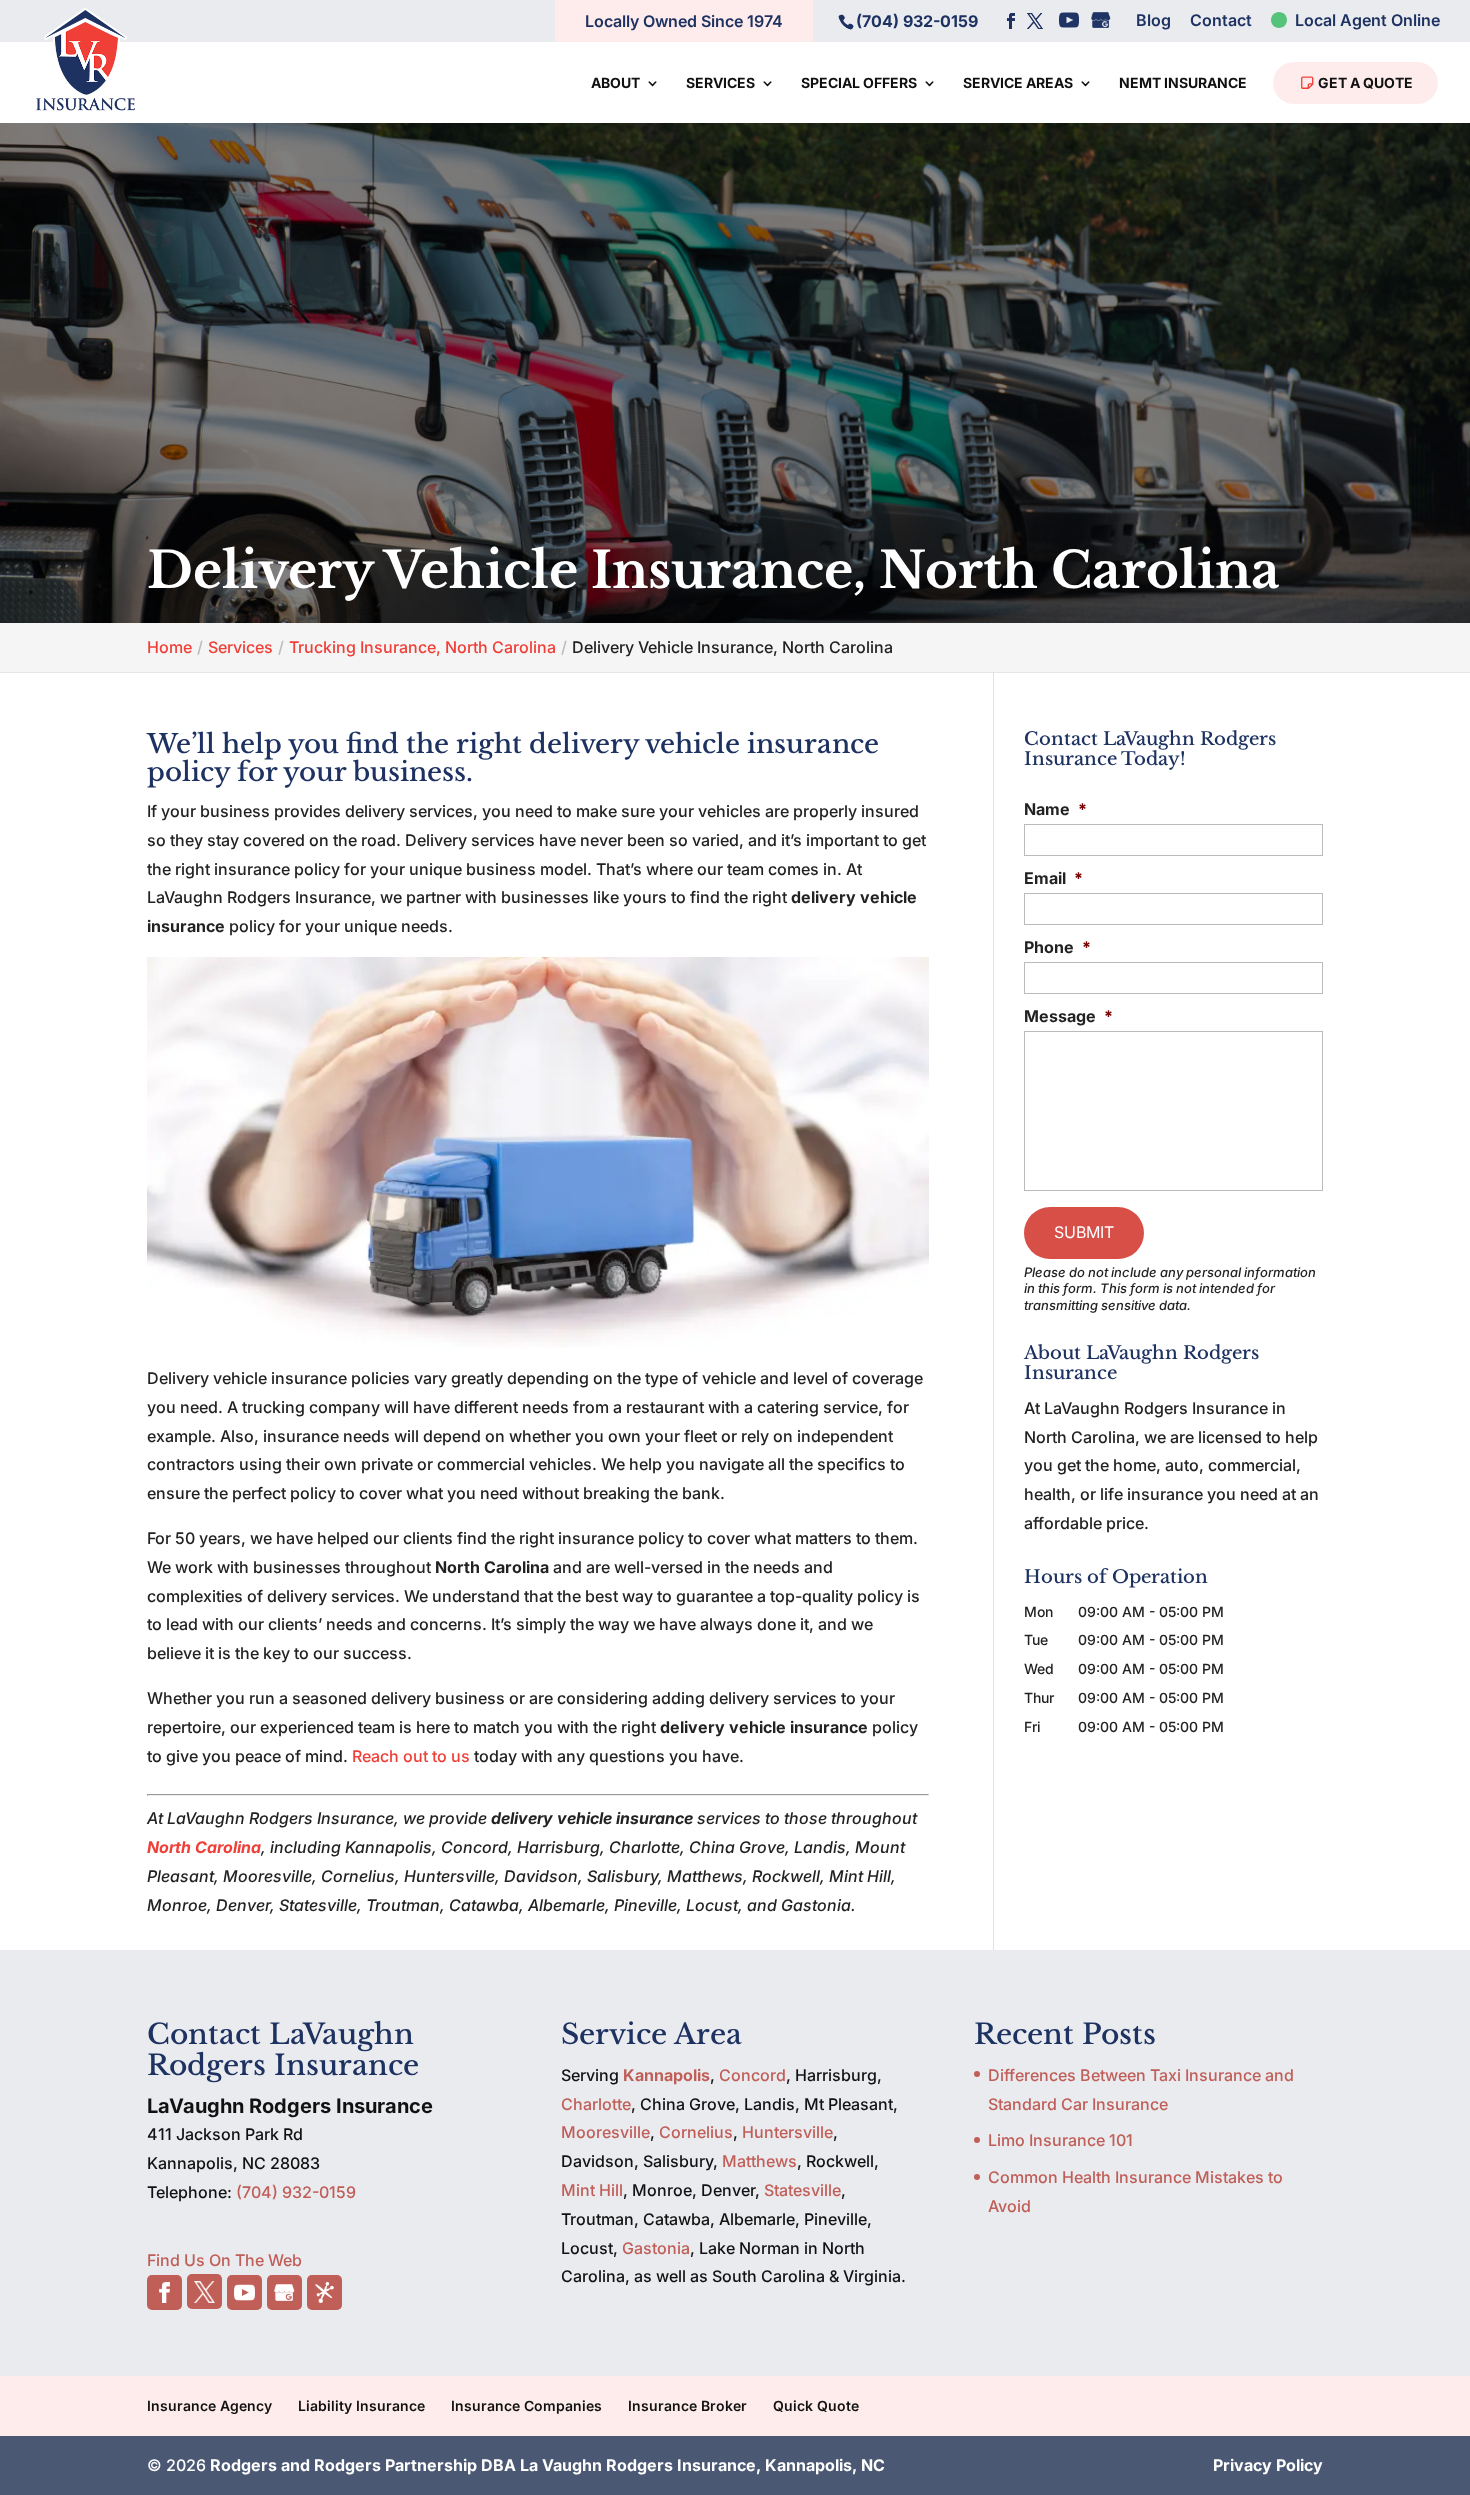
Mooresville (605, 2132)
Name (1055, 809)
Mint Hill (592, 2190)
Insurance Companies (526, 2405)
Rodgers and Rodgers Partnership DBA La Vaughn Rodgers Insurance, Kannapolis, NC (547, 2465)
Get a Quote (1364, 82)
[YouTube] (1069, 22)
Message (1068, 1016)
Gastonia (656, 2248)
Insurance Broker (687, 2405)
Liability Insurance (361, 2405)
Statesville (802, 2190)
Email (1053, 878)
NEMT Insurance (1183, 83)
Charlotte (596, 2104)
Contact (1221, 21)
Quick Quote (816, 2405)
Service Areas (1018, 83)
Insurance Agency (209, 2405)
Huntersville (787, 2132)
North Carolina (204, 1847)
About (615, 83)
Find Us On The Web (224, 2260)
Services (720, 83)
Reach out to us (411, 1756)
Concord (752, 2075)
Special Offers (859, 83)
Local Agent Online (1365, 21)
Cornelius (696, 2132)
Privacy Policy (1268, 2465)
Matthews (759, 2161)
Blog (1153, 21)
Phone (1057, 947)
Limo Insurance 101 (1060, 2140)
